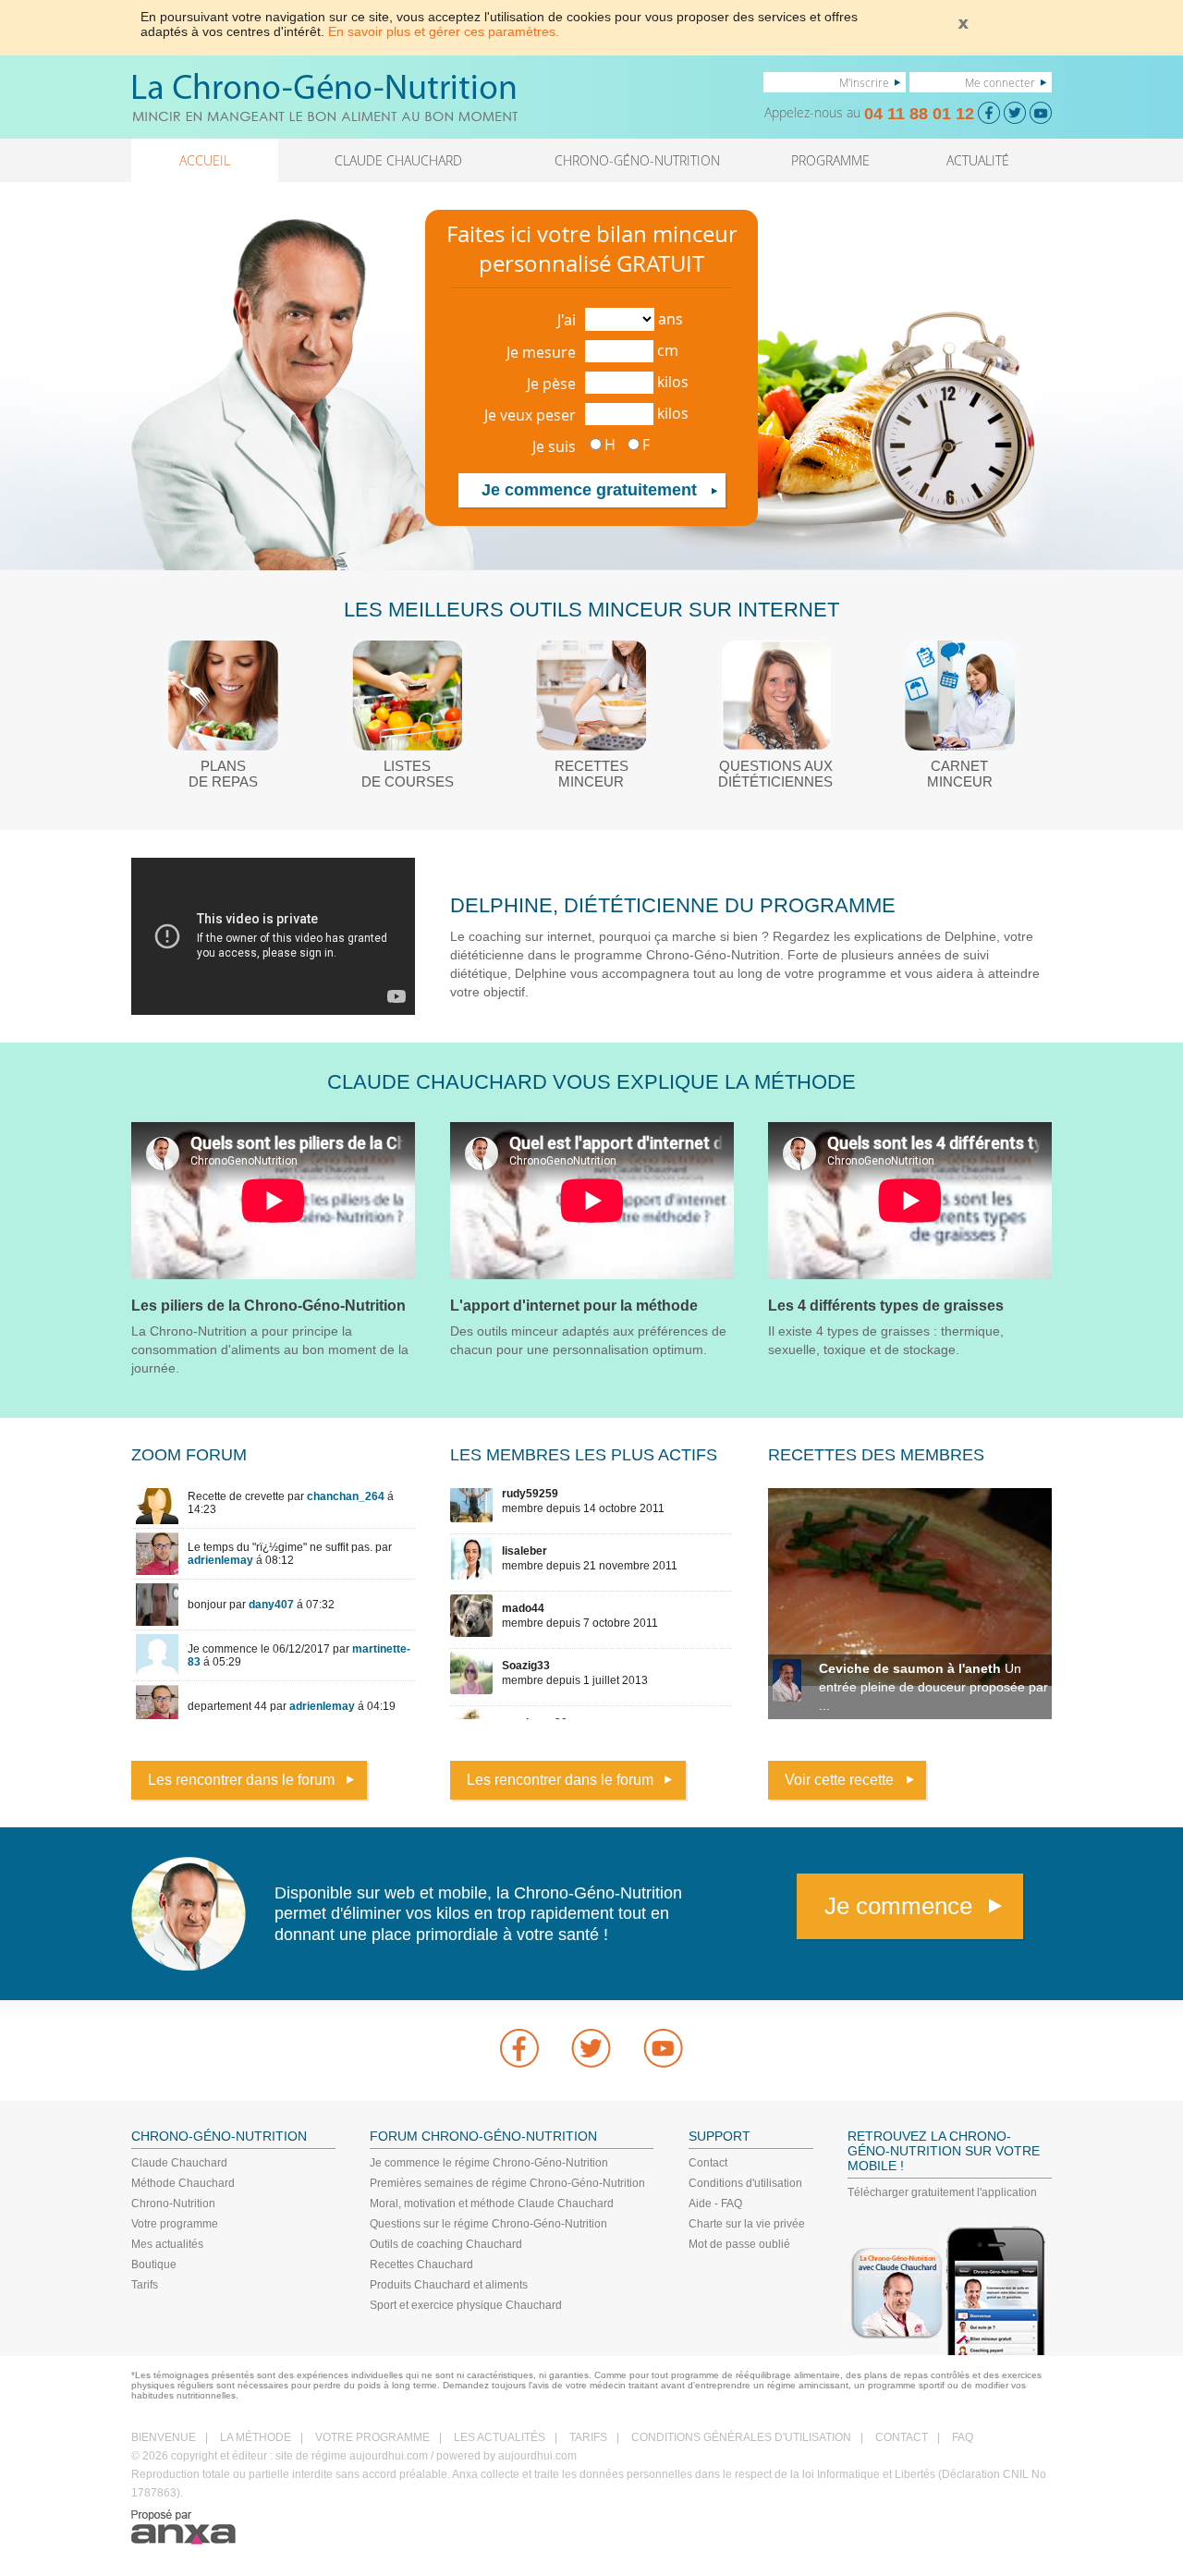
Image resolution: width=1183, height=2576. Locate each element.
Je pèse (551, 384)
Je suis (554, 446)
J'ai (567, 320)
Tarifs (145, 2285)
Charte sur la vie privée (747, 2224)
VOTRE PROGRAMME (372, 2437)
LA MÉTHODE (256, 2437)
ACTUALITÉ (978, 160)
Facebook (519, 2048)
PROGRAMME (830, 160)
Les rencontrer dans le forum (241, 1780)
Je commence (898, 1906)
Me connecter (1000, 82)
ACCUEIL (205, 160)
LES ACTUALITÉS (500, 2437)
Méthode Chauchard (183, 2183)
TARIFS (588, 2437)
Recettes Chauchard (421, 2265)
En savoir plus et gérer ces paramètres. (444, 31)
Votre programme (175, 2224)
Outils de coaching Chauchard (446, 2244)
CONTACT (902, 2437)
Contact (708, 2163)
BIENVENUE (164, 2437)
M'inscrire (864, 82)
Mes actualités (167, 2244)
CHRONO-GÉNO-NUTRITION (637, 160)
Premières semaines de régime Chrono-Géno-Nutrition (507, 2183)
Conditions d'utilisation (745, 2183)
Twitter (591, 2048)
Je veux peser (530, 415)
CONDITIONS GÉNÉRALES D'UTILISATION (741, 2437)
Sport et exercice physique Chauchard (466, 2305)
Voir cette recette (839, 1780)
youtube (664, 2048)
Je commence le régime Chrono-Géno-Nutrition (489, 2163)
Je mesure (541, 352)
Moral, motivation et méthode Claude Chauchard (492, 2204)
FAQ (963, 2437)
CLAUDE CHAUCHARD (398, 160)
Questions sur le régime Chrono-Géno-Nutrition (488, 2224)
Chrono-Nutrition (173, 2204)
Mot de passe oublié (739, 2244)
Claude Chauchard (179, 2163)
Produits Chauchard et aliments (449, 2285)
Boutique (154, 2265)
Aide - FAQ (715, 2204)
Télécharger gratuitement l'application (942, 2192)
